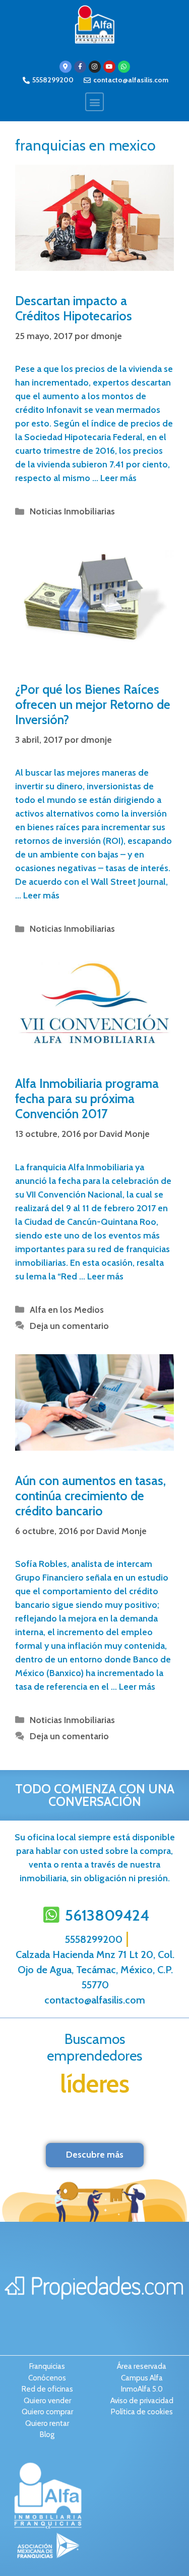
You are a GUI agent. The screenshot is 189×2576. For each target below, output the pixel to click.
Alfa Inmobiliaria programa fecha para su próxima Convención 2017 (87, 1099)
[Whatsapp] (124, 67)
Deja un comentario (69, 1326)
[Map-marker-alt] (66, 67)
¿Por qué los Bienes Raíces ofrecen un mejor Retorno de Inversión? (93, 704)
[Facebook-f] (80, 67)
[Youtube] (109, 67)
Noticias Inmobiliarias (72, 511)
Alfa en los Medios (67, 1310)
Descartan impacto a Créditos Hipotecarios (74, 308)
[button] (94, 102)
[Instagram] (95, 67)
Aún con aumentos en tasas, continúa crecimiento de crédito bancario (90, 1496)
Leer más (118, 478)
